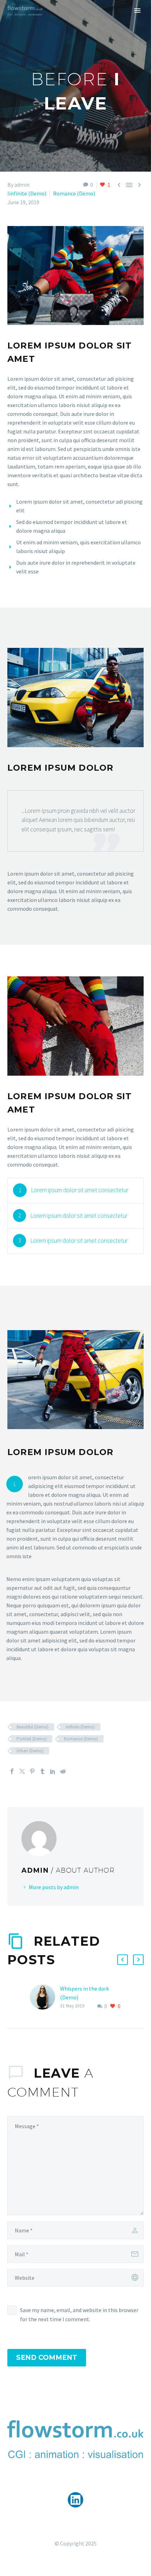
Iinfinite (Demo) (27, 193)
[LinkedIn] (53, 1771)
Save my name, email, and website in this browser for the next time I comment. (79, 2315)
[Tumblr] (42, 1771)
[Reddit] (63, 1771)
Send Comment (47, 2358)
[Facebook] (12, 1771)
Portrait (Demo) (32, 1739)
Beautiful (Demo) (32, 1727)
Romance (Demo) (74, 193)
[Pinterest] (32, 1771)
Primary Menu (137, 11)
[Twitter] (22, 1771)
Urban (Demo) (30, 1751)
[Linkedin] (76, 2500)
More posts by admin (54, 1887)
